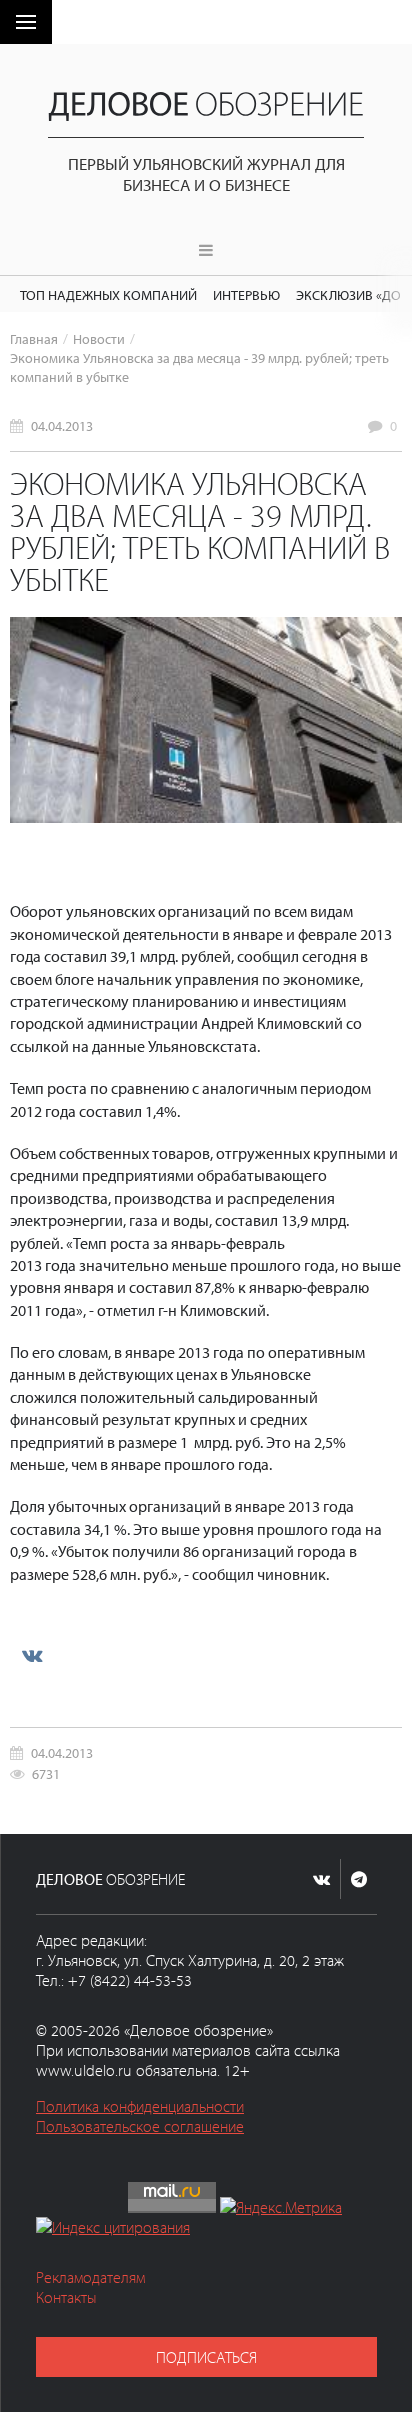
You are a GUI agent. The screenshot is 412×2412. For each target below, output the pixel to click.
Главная (34, 338)
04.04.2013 (62, 425)
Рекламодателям (90, 2277)
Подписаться (206, 2357)
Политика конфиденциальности (140, 2106)
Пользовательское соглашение (140, 2126)
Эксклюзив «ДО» (351, 294)
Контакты (66, 2297)
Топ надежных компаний (108, 294)
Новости (99, 338)
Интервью (246, 294)
